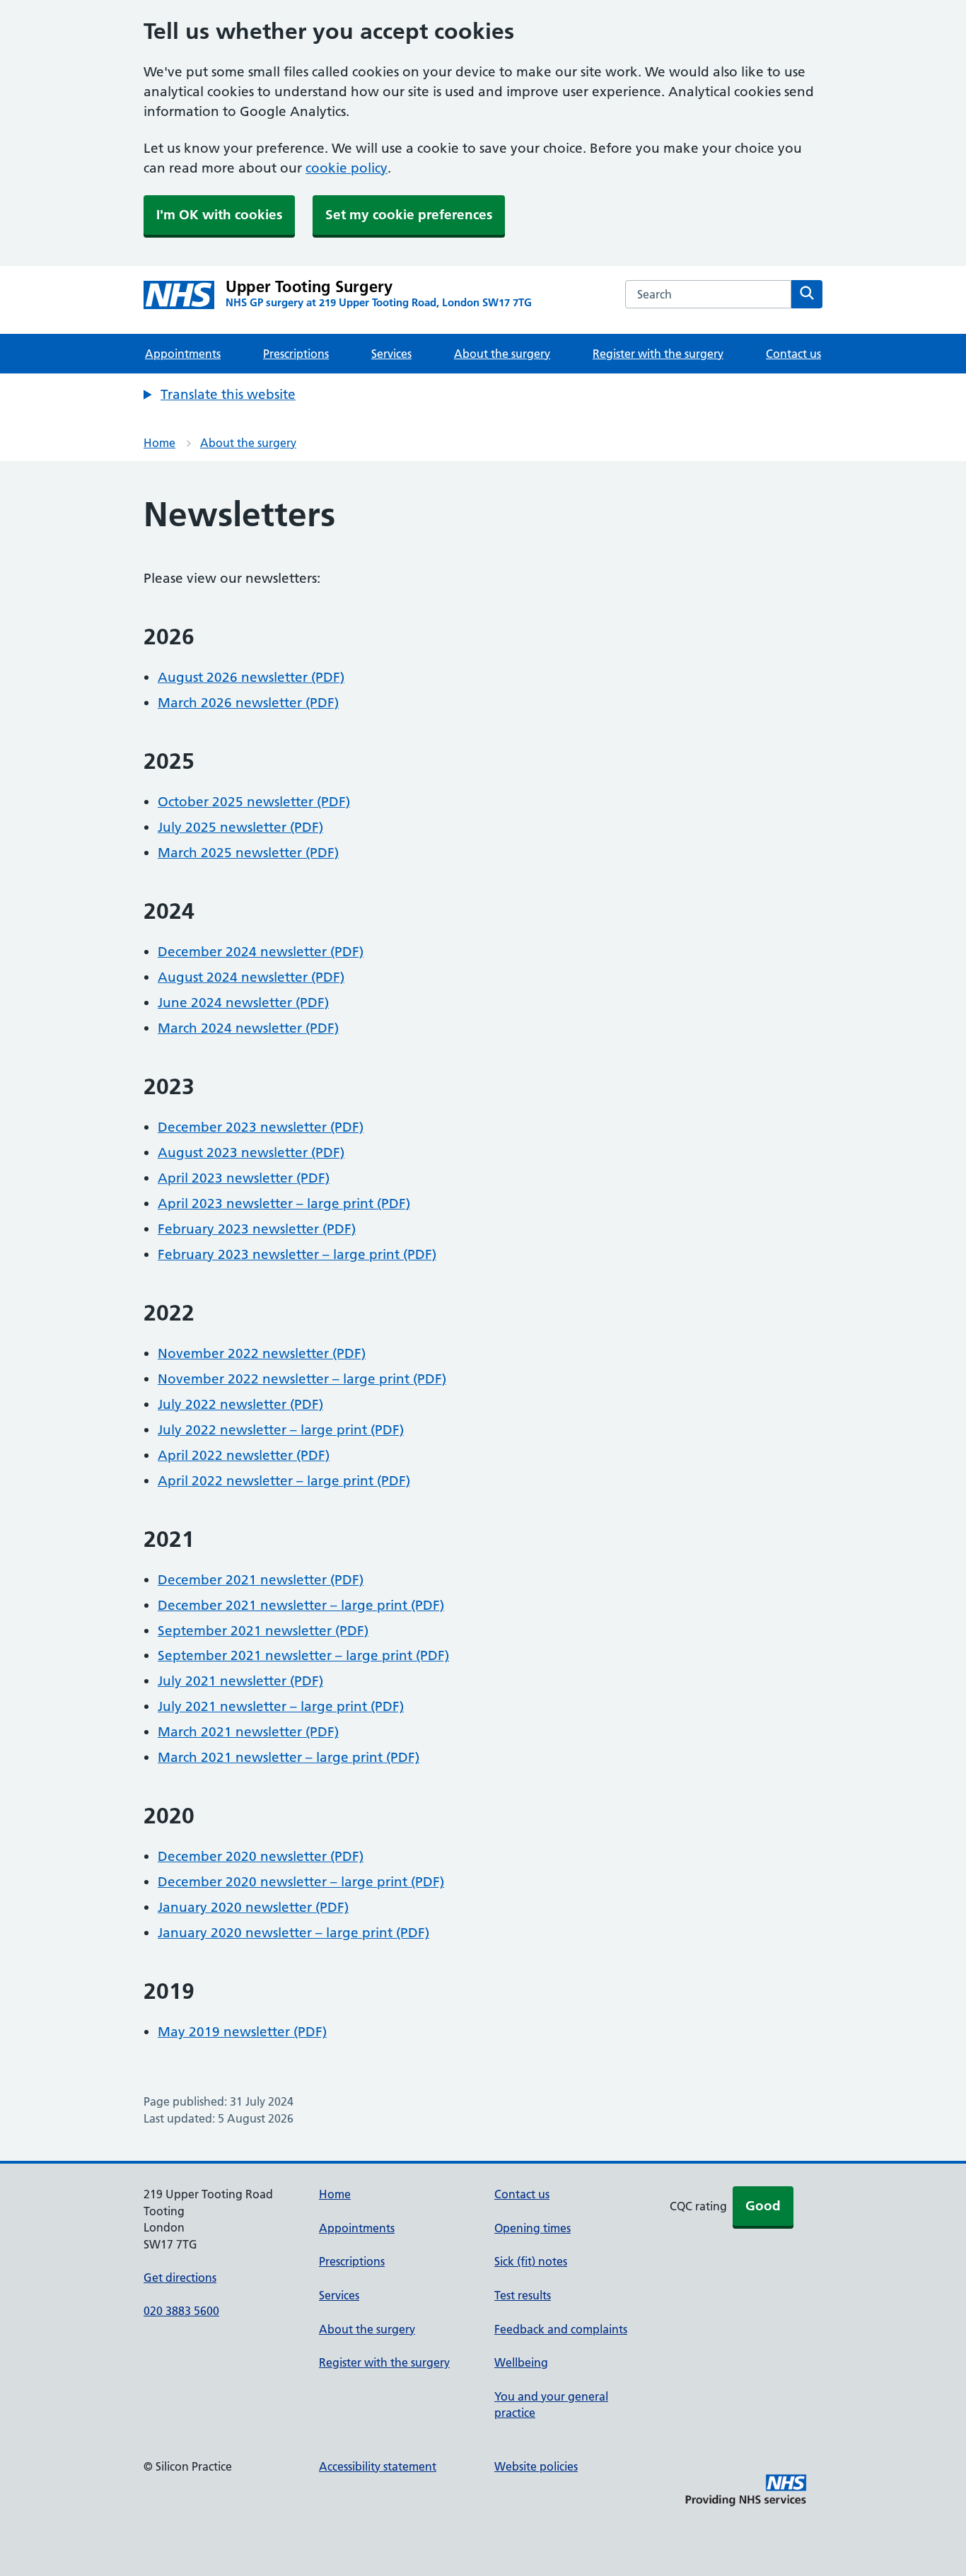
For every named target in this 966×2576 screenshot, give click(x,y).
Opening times (533, 2228)
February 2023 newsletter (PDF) (257, 1229)
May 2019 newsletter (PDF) (242, 2032)
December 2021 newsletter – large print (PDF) (301, 1605)
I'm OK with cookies (219, 215)
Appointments (183, 354)
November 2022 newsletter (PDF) (262, 1353)
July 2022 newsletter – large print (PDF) (281, 1430)
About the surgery (502, 354)
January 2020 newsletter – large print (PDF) (293, 1933)
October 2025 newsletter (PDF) (254, 802)
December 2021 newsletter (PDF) (261, 1580)
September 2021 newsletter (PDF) (263, 1631)
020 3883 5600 (181, 2311)
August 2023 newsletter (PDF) (251, 1153)
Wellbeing (521, 2362)
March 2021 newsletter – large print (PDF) (289, 1757)
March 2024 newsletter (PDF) (248, 1028)
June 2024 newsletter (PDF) (243, 1003)
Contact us (793, 354)
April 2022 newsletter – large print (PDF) (284, 1481)
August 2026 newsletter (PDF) (251, 677)
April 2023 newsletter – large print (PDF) (284, 1203)
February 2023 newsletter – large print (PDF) (297, 1254)
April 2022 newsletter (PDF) (244, 1455)
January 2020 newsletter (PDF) (253, 1907)
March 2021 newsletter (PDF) (248, 1732)
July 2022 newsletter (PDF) (240, 1404)
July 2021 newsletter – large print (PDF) (281, 1706)
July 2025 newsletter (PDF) (240, 827)
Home (159, 443)
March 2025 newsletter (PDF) (248, 853)
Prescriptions (296, 354)
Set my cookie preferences (409, 215)
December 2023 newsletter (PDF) (261, 1127)
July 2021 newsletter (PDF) (240, 1681)
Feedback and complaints (561, 2329)
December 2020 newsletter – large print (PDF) (301, 1882)
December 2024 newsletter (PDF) (261, 952)
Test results (523, 2295)
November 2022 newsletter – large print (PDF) (302, 1379)
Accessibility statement (378, 2466)
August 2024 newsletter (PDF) (251, 977)
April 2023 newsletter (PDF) (244, 1178)
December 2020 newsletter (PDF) (261, 1856)
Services (391, 354)
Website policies (536, 2466)
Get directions (180, 2278)
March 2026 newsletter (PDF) (248, 703)
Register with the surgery (658, 354)
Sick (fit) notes (531, 2261)
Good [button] (763, 2206)
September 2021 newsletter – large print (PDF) (303, 1655)
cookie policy (347, 168)
